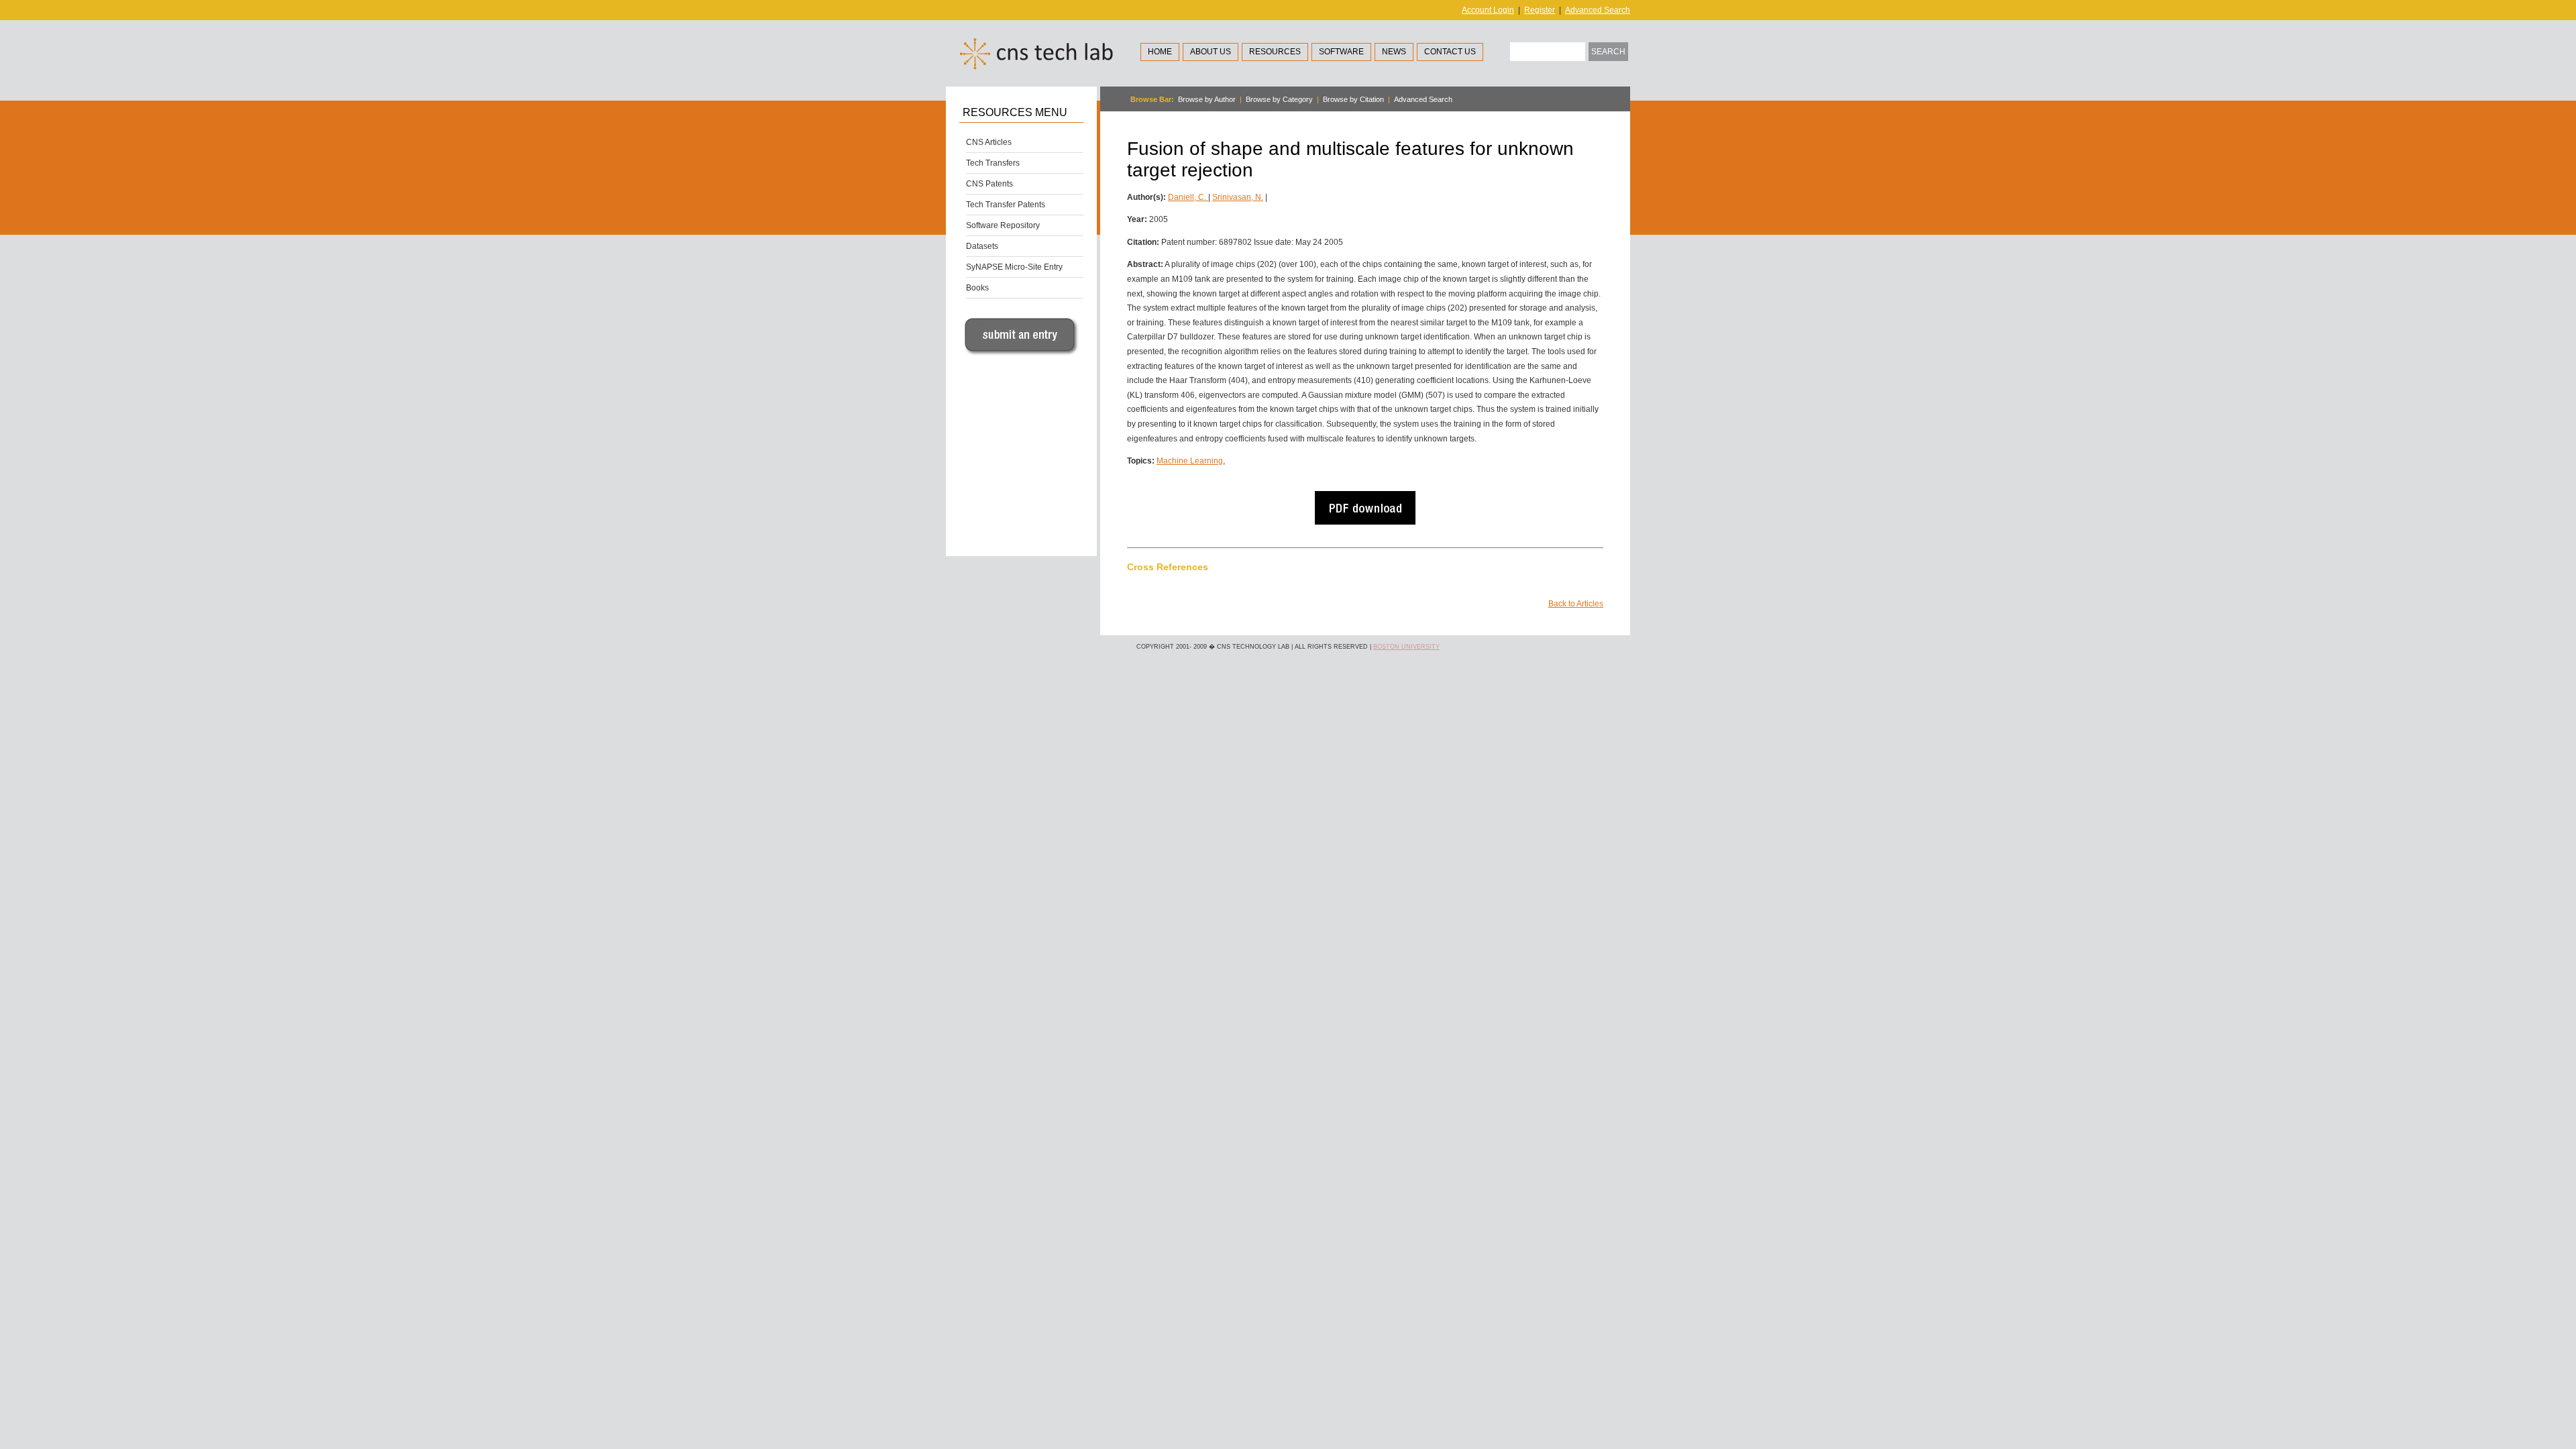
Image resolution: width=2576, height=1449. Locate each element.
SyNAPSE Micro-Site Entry (1014, 267)
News (1394, 52)
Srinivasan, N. (1238, 197)
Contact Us (1450, 52)
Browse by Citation (1353, 99)
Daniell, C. (1188, 197)
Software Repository (1003, 225)
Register (1540, 10)
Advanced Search (1598, 10)
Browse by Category (1279, 99)
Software (1341, 52)
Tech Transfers (993, 163)
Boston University (1406, 647)
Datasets (982, 246)
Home (1160, 52)
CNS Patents (989, 184)
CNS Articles (989, 142)
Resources (1275, 52)
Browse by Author (1207, 99)
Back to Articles (1576, 604)
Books (977, 288)
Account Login (1488, 10)
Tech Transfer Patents (1006, 205)
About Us (1211, 52)
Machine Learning (1190, 461)
